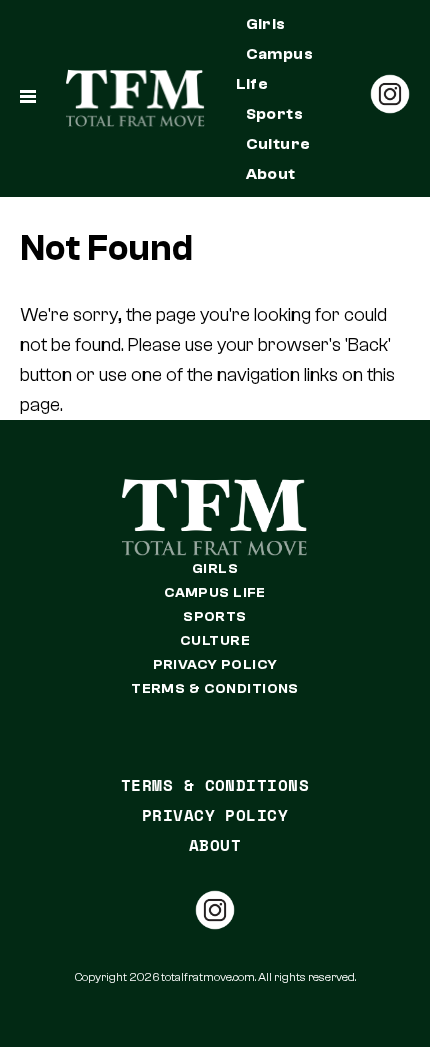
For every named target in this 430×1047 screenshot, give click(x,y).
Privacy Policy (215, 665)
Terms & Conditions (215, 689)
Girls (266, 24)
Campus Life (275, 69)
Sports (275, 114)
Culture (278, 144)
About (271, 174)
